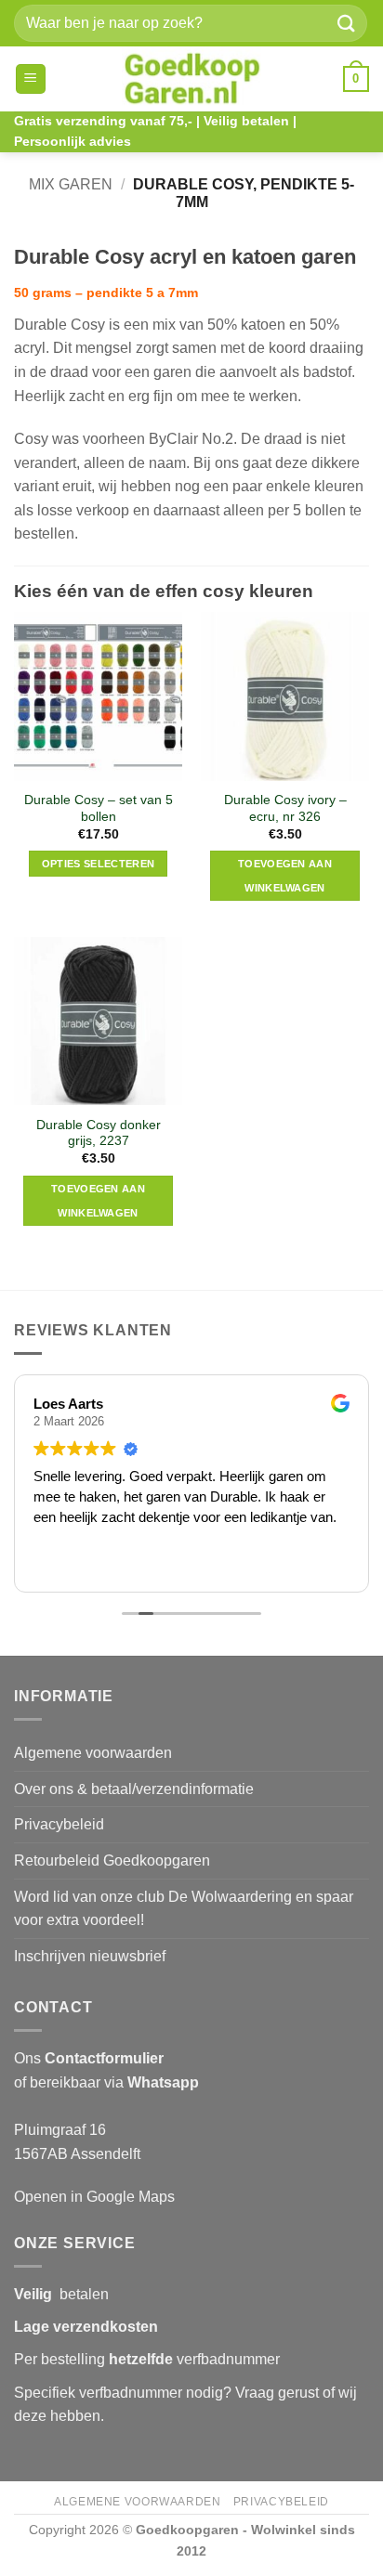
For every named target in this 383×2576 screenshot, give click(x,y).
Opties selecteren (99, 864)
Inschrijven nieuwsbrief (90, 1956)
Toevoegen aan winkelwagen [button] (285, 876)
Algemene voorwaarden (93, 1753)
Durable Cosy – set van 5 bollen (99, 808)
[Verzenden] (347, 23)
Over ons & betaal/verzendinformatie (134, 1789)
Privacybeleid (59, 1824)
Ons (89, 2058)
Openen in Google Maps (94, 2197)
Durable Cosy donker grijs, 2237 (99, 1133)
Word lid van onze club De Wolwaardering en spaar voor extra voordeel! (184, 1909)
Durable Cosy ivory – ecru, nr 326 (285, 808)
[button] (31, 79)
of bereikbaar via (106, 2082)
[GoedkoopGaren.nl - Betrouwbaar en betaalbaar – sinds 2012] (192, 79)
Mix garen (71, 184)
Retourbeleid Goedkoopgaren (112, 1860)
